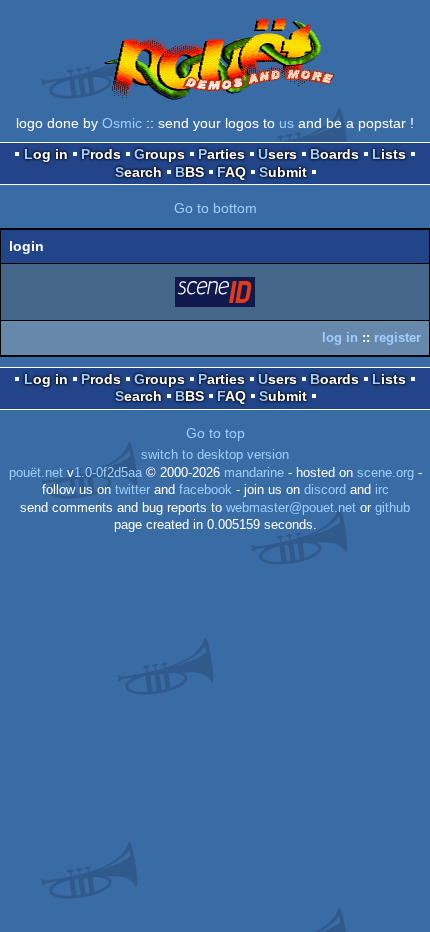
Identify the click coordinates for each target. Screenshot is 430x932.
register (397, 337)
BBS (189, 172)
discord (325, 490)
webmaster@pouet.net (291, 508)
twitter (132, 490)
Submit (283, 172)
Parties (221, 154)
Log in (46, 154)
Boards (334, 154)
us (286, 123)
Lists (389, 154)
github (392, 508)
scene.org (385, 473)
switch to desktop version (215, 455)
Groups (159, 154)
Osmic (122, 123)
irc (382, 490)
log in (340, 337)
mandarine (254, 473)
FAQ (231, 172)
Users (277, 154)
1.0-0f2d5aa (108, 473)
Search (138, 172)
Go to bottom (215, 208)
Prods (101, 154)
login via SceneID (216, 295)
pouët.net (36, 473)
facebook (205, 490)
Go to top (215, 433)
